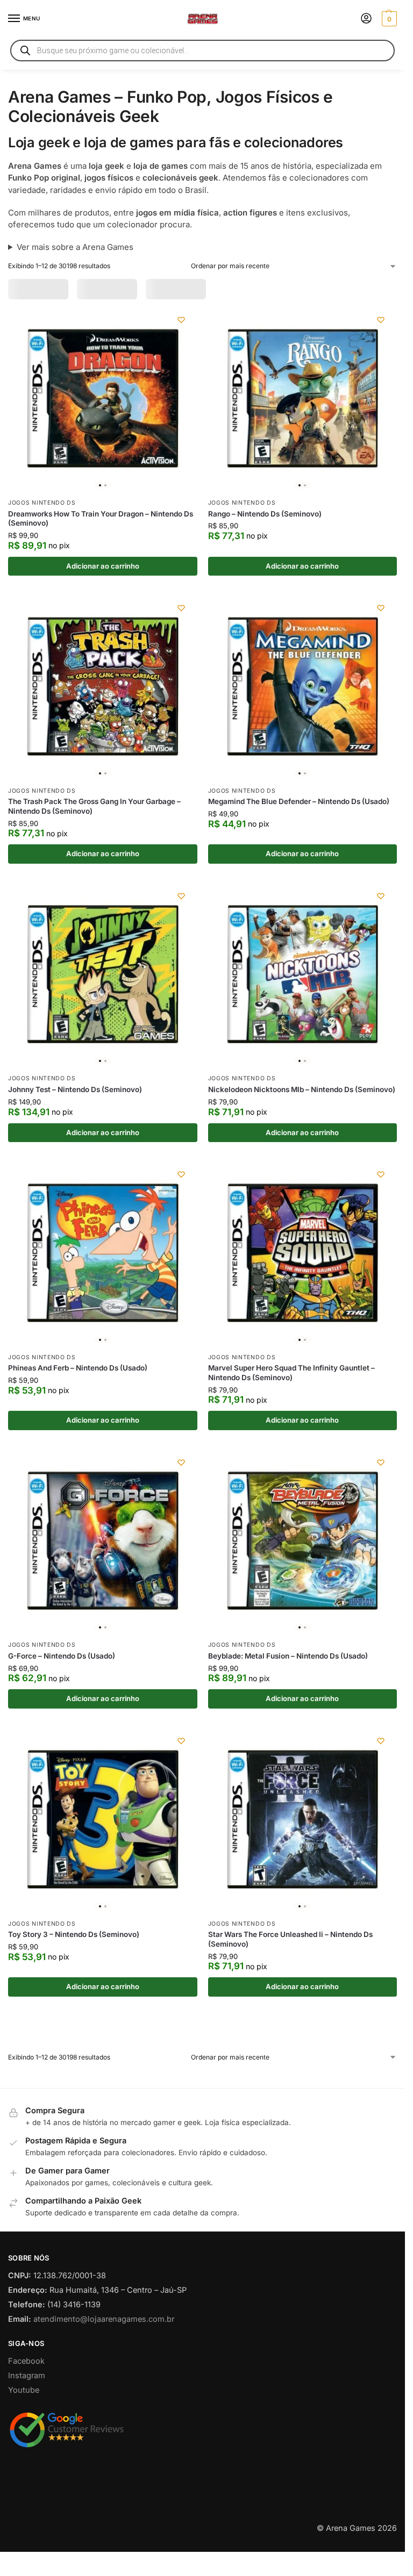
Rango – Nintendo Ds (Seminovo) (265, 548)
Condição (293, 289)
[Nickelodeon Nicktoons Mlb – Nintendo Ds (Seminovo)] (303, 1008)
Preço (149, 289)
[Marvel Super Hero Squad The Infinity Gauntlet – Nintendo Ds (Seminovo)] (303, 1287)
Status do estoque (217, 289)
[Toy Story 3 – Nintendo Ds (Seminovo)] (103, 1853)
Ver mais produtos (203, 2077)
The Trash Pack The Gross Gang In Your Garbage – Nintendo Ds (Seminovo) (94, 841)
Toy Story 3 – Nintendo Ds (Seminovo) (74, 1969)
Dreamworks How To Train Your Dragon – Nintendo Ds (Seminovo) (101, 552)
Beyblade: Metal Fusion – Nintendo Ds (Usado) (288, 1690)
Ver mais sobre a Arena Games (75, 247)
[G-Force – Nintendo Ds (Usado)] (103, 1575)
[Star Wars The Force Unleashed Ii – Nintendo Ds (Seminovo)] (303, 1853)
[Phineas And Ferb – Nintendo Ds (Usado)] (103, 1287)
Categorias (97, 289)
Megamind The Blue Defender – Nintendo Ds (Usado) (299, 836)
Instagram (27, 2453)
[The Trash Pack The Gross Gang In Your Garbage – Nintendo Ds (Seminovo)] (103, 720)
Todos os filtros (47, 313)
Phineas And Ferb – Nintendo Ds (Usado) (78, 1402)
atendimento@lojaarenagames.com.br (104, 2396)
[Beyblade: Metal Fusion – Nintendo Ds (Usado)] (303, 1575)
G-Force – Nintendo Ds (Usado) (62, 1690)
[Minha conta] (366, 19)
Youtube (24, 2467)
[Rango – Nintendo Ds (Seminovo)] (303, 433)
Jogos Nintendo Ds (42, 537)
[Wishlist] (181, 354)
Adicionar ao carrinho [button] (103, 600)
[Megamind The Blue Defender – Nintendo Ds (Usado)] (303, 720)
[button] (388, 19)
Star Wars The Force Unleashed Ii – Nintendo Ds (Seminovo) (290, 1974)
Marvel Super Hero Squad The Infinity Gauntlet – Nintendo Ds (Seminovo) (291, 1407)
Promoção (36, 289)
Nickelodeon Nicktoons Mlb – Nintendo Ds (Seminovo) (302, 1124)
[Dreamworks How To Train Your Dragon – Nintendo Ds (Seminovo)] (103, 433)
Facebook (26, 2438)
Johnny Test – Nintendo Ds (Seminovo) (75, 1124)
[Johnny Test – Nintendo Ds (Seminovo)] (103, 1008)
